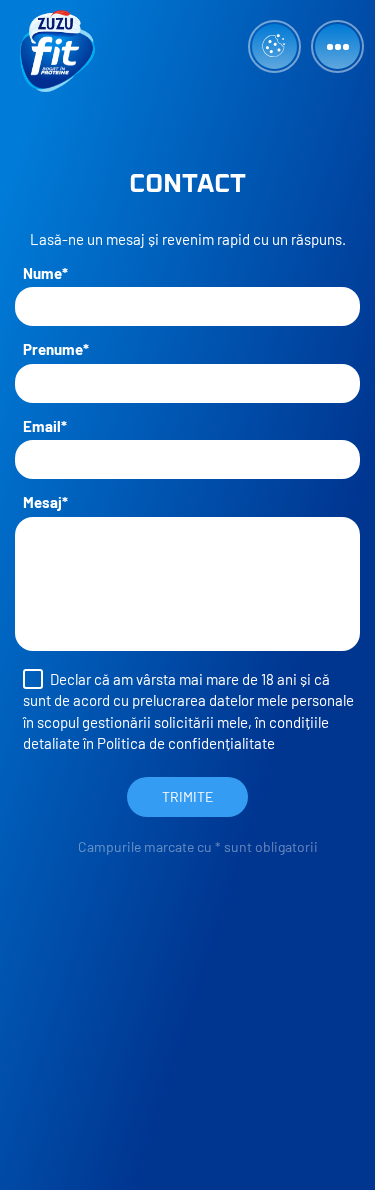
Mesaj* (45, 502)
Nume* (45, 273)
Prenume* (56, 349)
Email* (45, 426)
